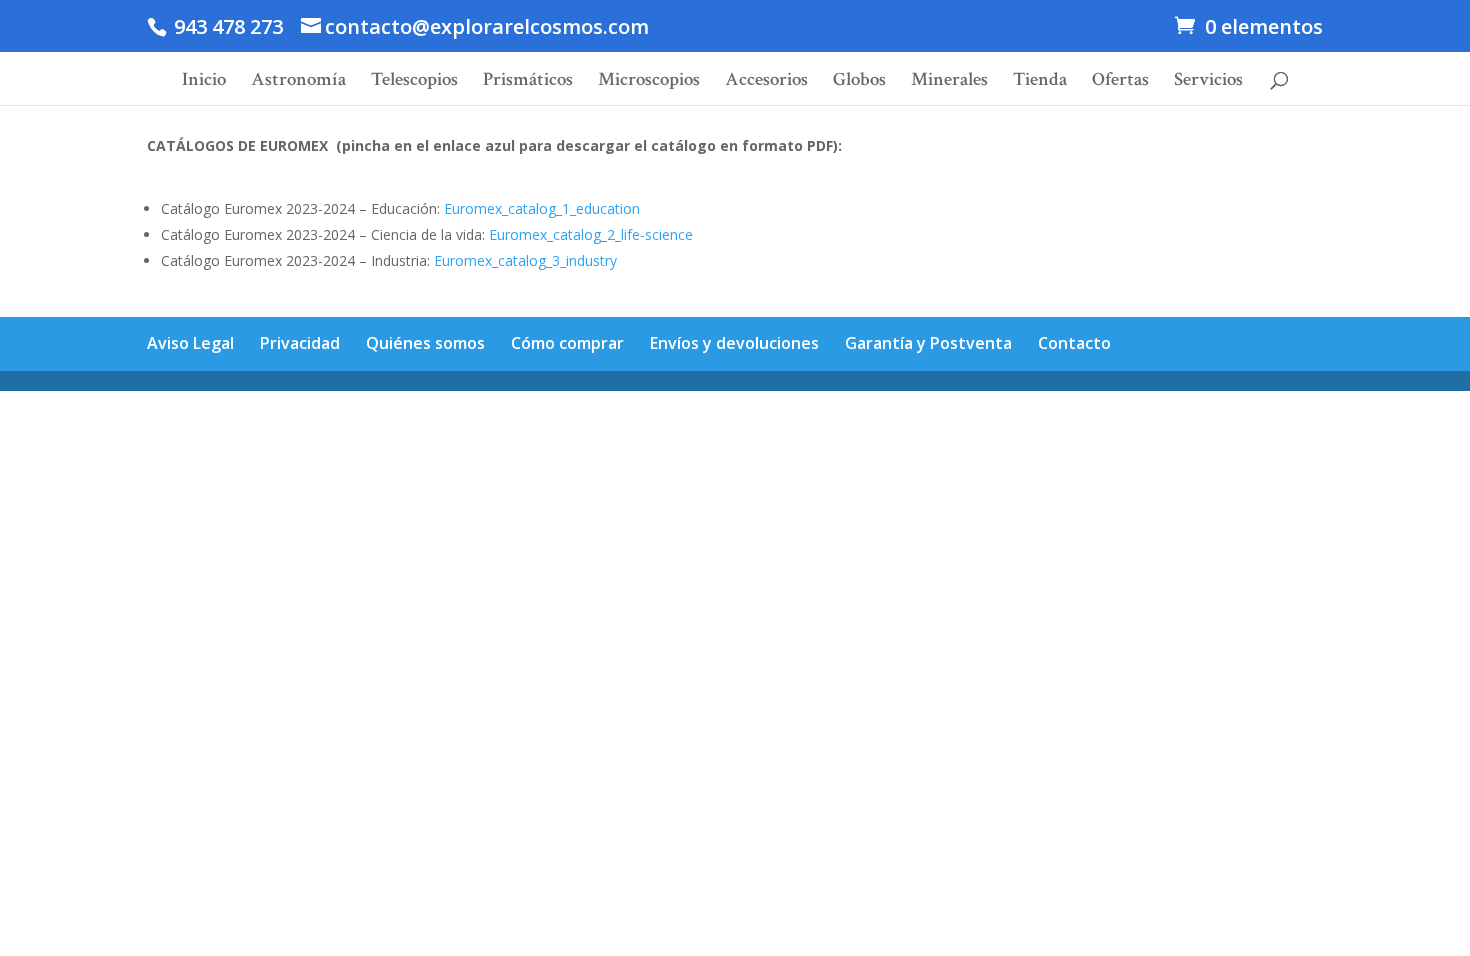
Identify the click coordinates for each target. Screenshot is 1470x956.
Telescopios (414, 82)
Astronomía (298, 82)
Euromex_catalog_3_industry (525, 260)
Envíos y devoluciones (734, 343)
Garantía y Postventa (928, 343)
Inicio (204, 82)
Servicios (1208, 82)
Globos (859, 82)
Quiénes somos (425, 343)
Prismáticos (528, 82)
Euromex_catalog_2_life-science (591, 234)
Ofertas (1120, 82)
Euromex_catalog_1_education (542, 208)
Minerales (949, 82)
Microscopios (649, 82)
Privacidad (300, 343)
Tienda (1040, 82)
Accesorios (766, 82)
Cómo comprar (567, 343)
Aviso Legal (190, 343)
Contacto (1074, 343)
